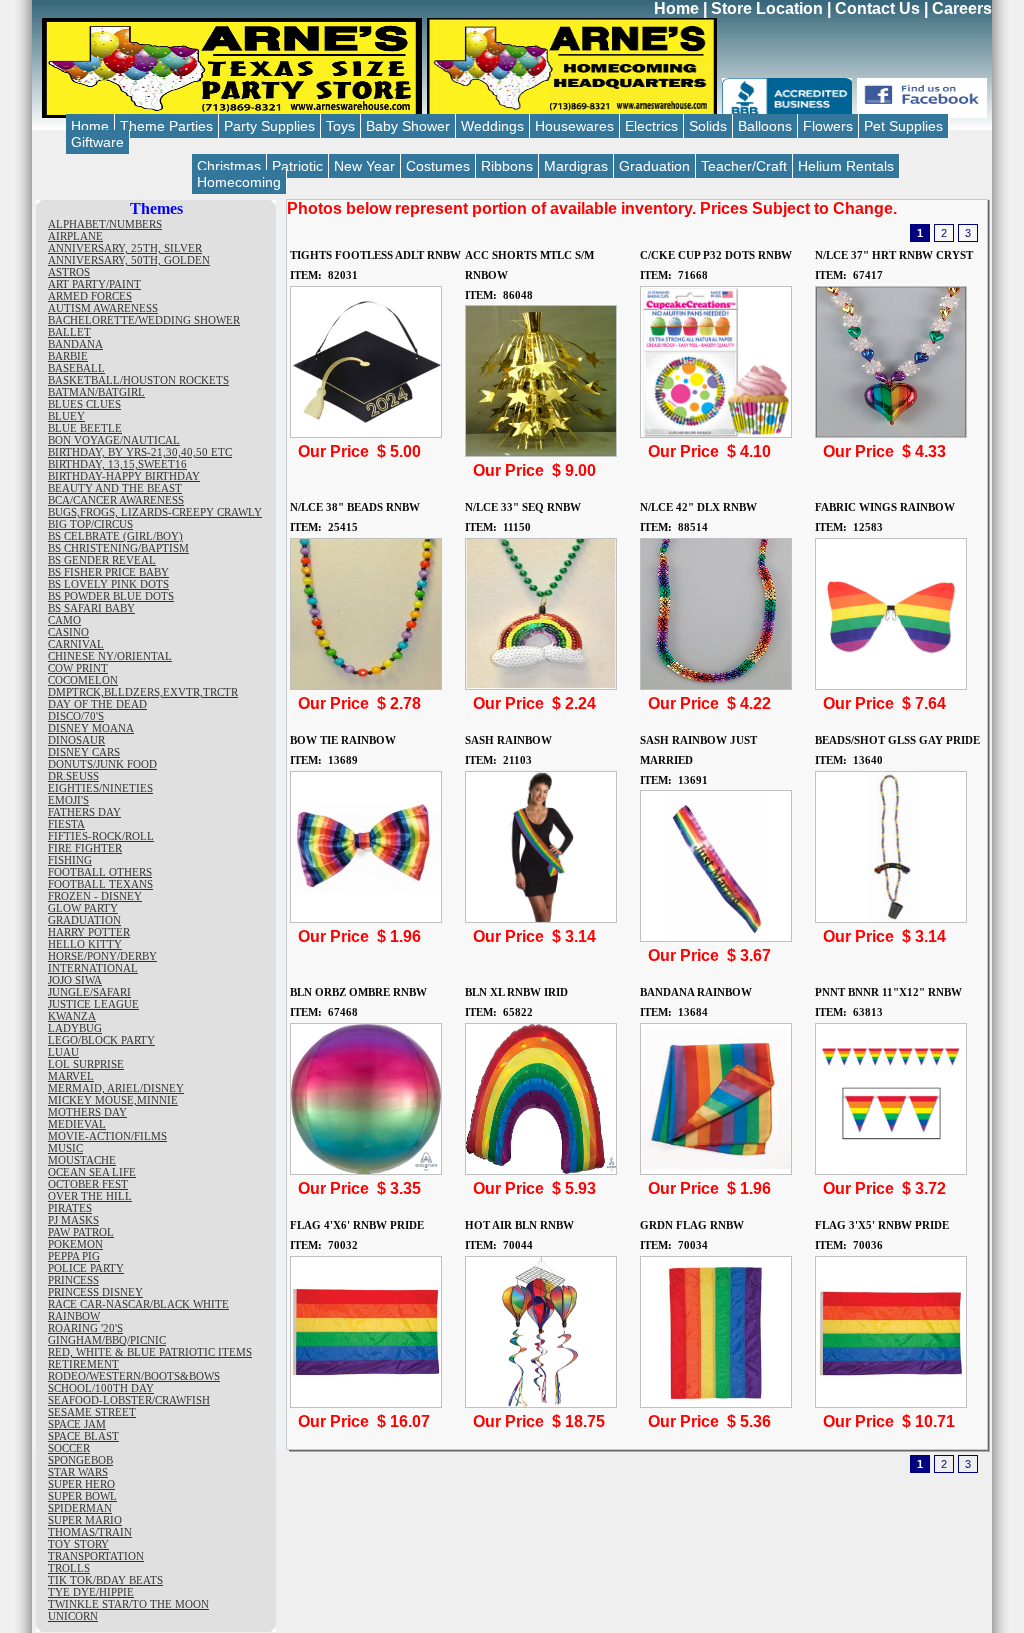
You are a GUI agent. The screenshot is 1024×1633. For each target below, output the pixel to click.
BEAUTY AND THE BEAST (115, 488)
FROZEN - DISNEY (95, 896)
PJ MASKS (73, 1220)
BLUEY (66, 416)
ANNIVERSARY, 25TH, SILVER (125, 248)
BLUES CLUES (84, 404)
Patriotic (297, 166)
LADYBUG (75, 1028)
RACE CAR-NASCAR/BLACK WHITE (138, 1304)
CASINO (68, 632)
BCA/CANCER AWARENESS (116, 500)
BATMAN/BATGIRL (96, 392)
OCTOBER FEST (88, 1184)
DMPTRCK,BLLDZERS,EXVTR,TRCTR (143, 692)
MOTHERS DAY (87, 1112)
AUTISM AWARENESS (103, 308)
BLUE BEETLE (85, 428)
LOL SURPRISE (86, 1064)
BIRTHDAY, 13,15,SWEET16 (117, 464)
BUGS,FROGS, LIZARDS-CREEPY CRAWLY (155, 512)
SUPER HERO (81, 1484)
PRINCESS (73, 1280)
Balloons (765, 126)
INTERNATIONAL (93, 968)
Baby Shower (408, 126)
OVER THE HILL (90, 1196)
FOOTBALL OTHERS (100, 872)
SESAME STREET (92, 1412)
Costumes (438, 166)
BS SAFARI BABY (91, 608)
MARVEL (71, 1076)
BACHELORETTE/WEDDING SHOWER (144, 320)
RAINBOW (74, 1316)
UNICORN (73, 1616)
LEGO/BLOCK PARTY (101, 1040)
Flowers (828, 126)
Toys (340, 126)
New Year (364, 166)
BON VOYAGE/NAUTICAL (114, 440)
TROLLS (69, 1568)
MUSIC (65, 1148)
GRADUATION (84, 920)
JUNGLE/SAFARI (89, 992)
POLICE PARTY (86, 1268)
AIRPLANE (75, 236)
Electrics (651, 126)
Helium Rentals (846, 166)
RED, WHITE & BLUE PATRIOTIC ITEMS (150, 1352)
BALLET (69, 332)
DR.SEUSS (73, 776)
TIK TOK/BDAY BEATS (105, 1580)
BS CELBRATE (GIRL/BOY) (115, 536)
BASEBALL (76, 368)
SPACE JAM (77, 1424)
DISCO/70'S (76, 716)
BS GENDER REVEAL (102, 560)
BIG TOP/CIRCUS (90, 524)
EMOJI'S (68, 800)
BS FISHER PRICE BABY (108, 572)
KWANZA (72, 1016)
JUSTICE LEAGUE (93, 1004)
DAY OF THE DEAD (97, 704)
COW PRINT (78, 668)
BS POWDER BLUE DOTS (111, 596)
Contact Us (877, 8)
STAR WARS (78, 1472)
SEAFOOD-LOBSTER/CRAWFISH (129, 1400)
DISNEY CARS (84, 752)
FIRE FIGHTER (85, 848)
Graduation (654, 166)
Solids (708, 126)
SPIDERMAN (80, 1508)
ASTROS (69, 272)
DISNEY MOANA (91, 728)
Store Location (767, 8)
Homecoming (239, 182)
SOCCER (69, 1448)
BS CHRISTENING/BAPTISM (118, 548)
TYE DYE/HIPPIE (91, 1592)
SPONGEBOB (80, 1460)
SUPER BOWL (82, 1496)
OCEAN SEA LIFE (92, 1172)
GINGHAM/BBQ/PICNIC (107, 1340)
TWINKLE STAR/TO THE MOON (128, 1604)
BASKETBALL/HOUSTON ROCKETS (138, 380)
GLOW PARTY (83, 908)
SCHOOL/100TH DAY (101, 1388)
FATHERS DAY (84, 812)
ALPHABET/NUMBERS (105, 224)
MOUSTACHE (82, 1160)
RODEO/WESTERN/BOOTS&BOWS (134, 1376)
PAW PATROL (81, 1232)
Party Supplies (269, 126)
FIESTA (66, 824)
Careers (962, 8)
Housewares (574, 126)
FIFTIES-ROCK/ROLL (101, 836)
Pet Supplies (903, 126)
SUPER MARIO (85, 1520)
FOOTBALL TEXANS (100, 884)
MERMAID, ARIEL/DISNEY (116, 1088)
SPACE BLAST (83, 1436)
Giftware (97, 142)
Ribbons (507, 166)
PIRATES (70, 1208)
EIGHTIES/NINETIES (100, 788)
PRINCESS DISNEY (95, 1292)
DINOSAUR (76, 740)
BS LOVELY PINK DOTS (108, 584)
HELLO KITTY (85, 944)
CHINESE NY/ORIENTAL (110, 656)
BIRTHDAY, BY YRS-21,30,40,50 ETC (140, 452)
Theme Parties (166, 126)
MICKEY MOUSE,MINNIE (113, 1100)
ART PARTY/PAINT (94, 284)
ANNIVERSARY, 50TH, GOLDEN (129, 260)
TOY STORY (78, 1544)
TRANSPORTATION (96, 1556)
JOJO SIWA (75, 980)
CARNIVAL (76, 644)
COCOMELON (83, 680)
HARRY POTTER (89, 932)
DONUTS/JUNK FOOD (102, 764)
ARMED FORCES (90, 296)
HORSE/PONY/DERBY (102, 956)
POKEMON (75, 1244)
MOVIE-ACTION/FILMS (107, 1136)
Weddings (492, 126)
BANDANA (75, 344)
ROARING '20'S (85, 1328)
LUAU (63, 1052)
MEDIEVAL (77, 1124)
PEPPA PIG (74, 1256)
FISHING (70, 860)
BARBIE (68, 356)
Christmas (229, 166)
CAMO (64, 620)
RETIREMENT (83, 1364)
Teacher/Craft (744, 166)
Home (676, 8)
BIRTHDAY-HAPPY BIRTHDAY (124, 476)
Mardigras (576, 166)
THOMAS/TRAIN (90, 1532)
